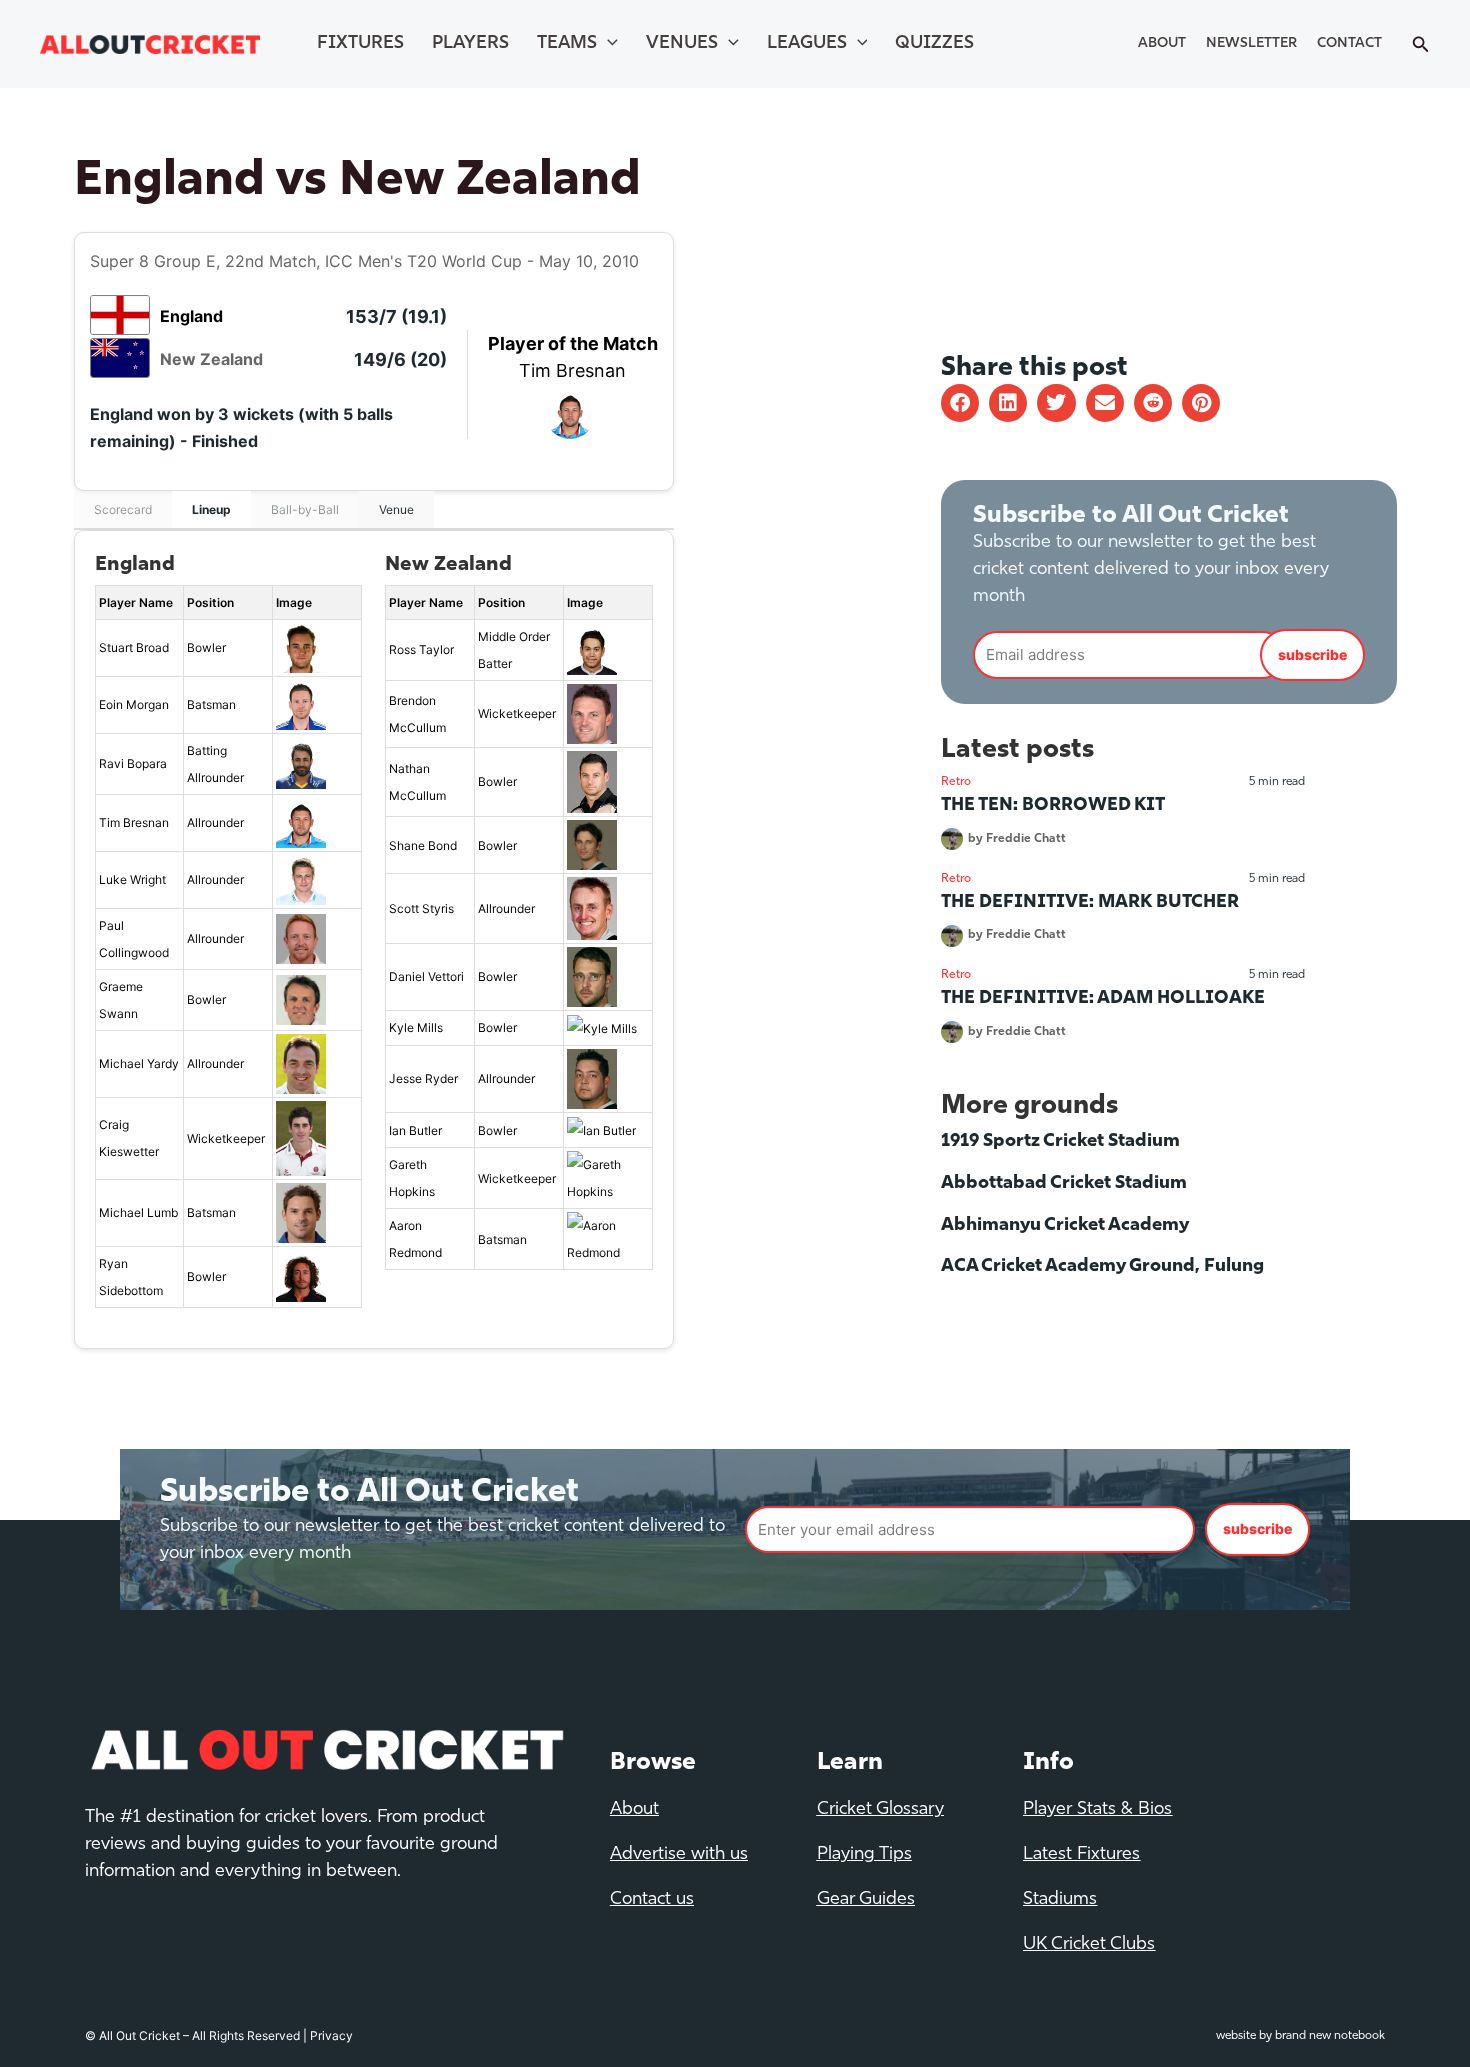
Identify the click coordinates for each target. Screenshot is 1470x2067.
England (191, 316)
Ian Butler (415, 1130)
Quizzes (934, 44)
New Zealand (211, 359)
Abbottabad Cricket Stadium (1064, 1184)
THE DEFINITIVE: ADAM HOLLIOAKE (1103, 999)
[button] (960, 403)
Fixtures (360, 44)
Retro (956, 782)
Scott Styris (421, 908)
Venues (682, 44)
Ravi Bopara (133, 763)
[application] (607, 44)
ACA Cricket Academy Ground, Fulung (1102, 1267)
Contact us (652, 1900)
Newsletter (1251, 43)
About (1162, 43)
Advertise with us (679, 1855)
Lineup (211, 509)
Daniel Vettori (426, 976)
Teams (567, 44)
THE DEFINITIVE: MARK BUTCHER (1090, 903)
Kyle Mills (416, 1027)
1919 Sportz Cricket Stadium (1060, 1142)
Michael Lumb (138, 1212)
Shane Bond (423, 845)
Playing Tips (864, 1855)
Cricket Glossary (880, 1810)
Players (470, 44)
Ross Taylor (421, 649)
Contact (1349, 43)
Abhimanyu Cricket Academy (1065, 1226)
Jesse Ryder (423, 1078)
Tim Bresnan (572, 370)
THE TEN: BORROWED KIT (1053, 806)
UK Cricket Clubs (1089, 1945)
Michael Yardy (139, 1063)
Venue (396, 509)
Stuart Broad (134, 647)
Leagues (807, 44)
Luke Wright (132, 879)
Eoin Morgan (134, 704)
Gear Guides (866, 1900)
